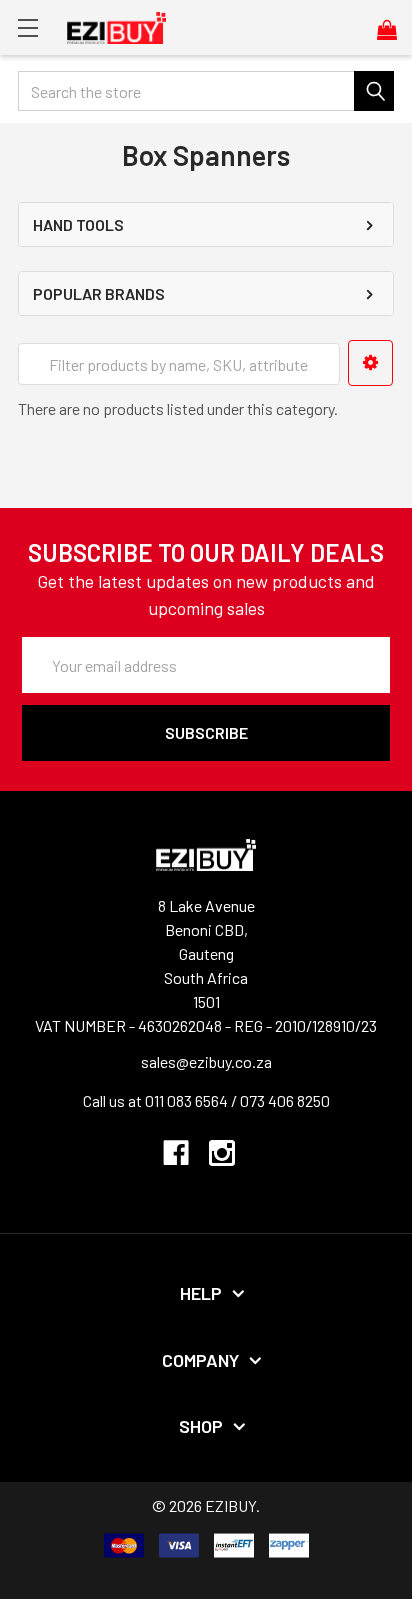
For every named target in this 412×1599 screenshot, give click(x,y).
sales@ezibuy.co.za (206, 1061)
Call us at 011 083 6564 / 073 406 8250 (206, 1100)
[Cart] (394, 29)
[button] (370, 363)
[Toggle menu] (27, 27)
